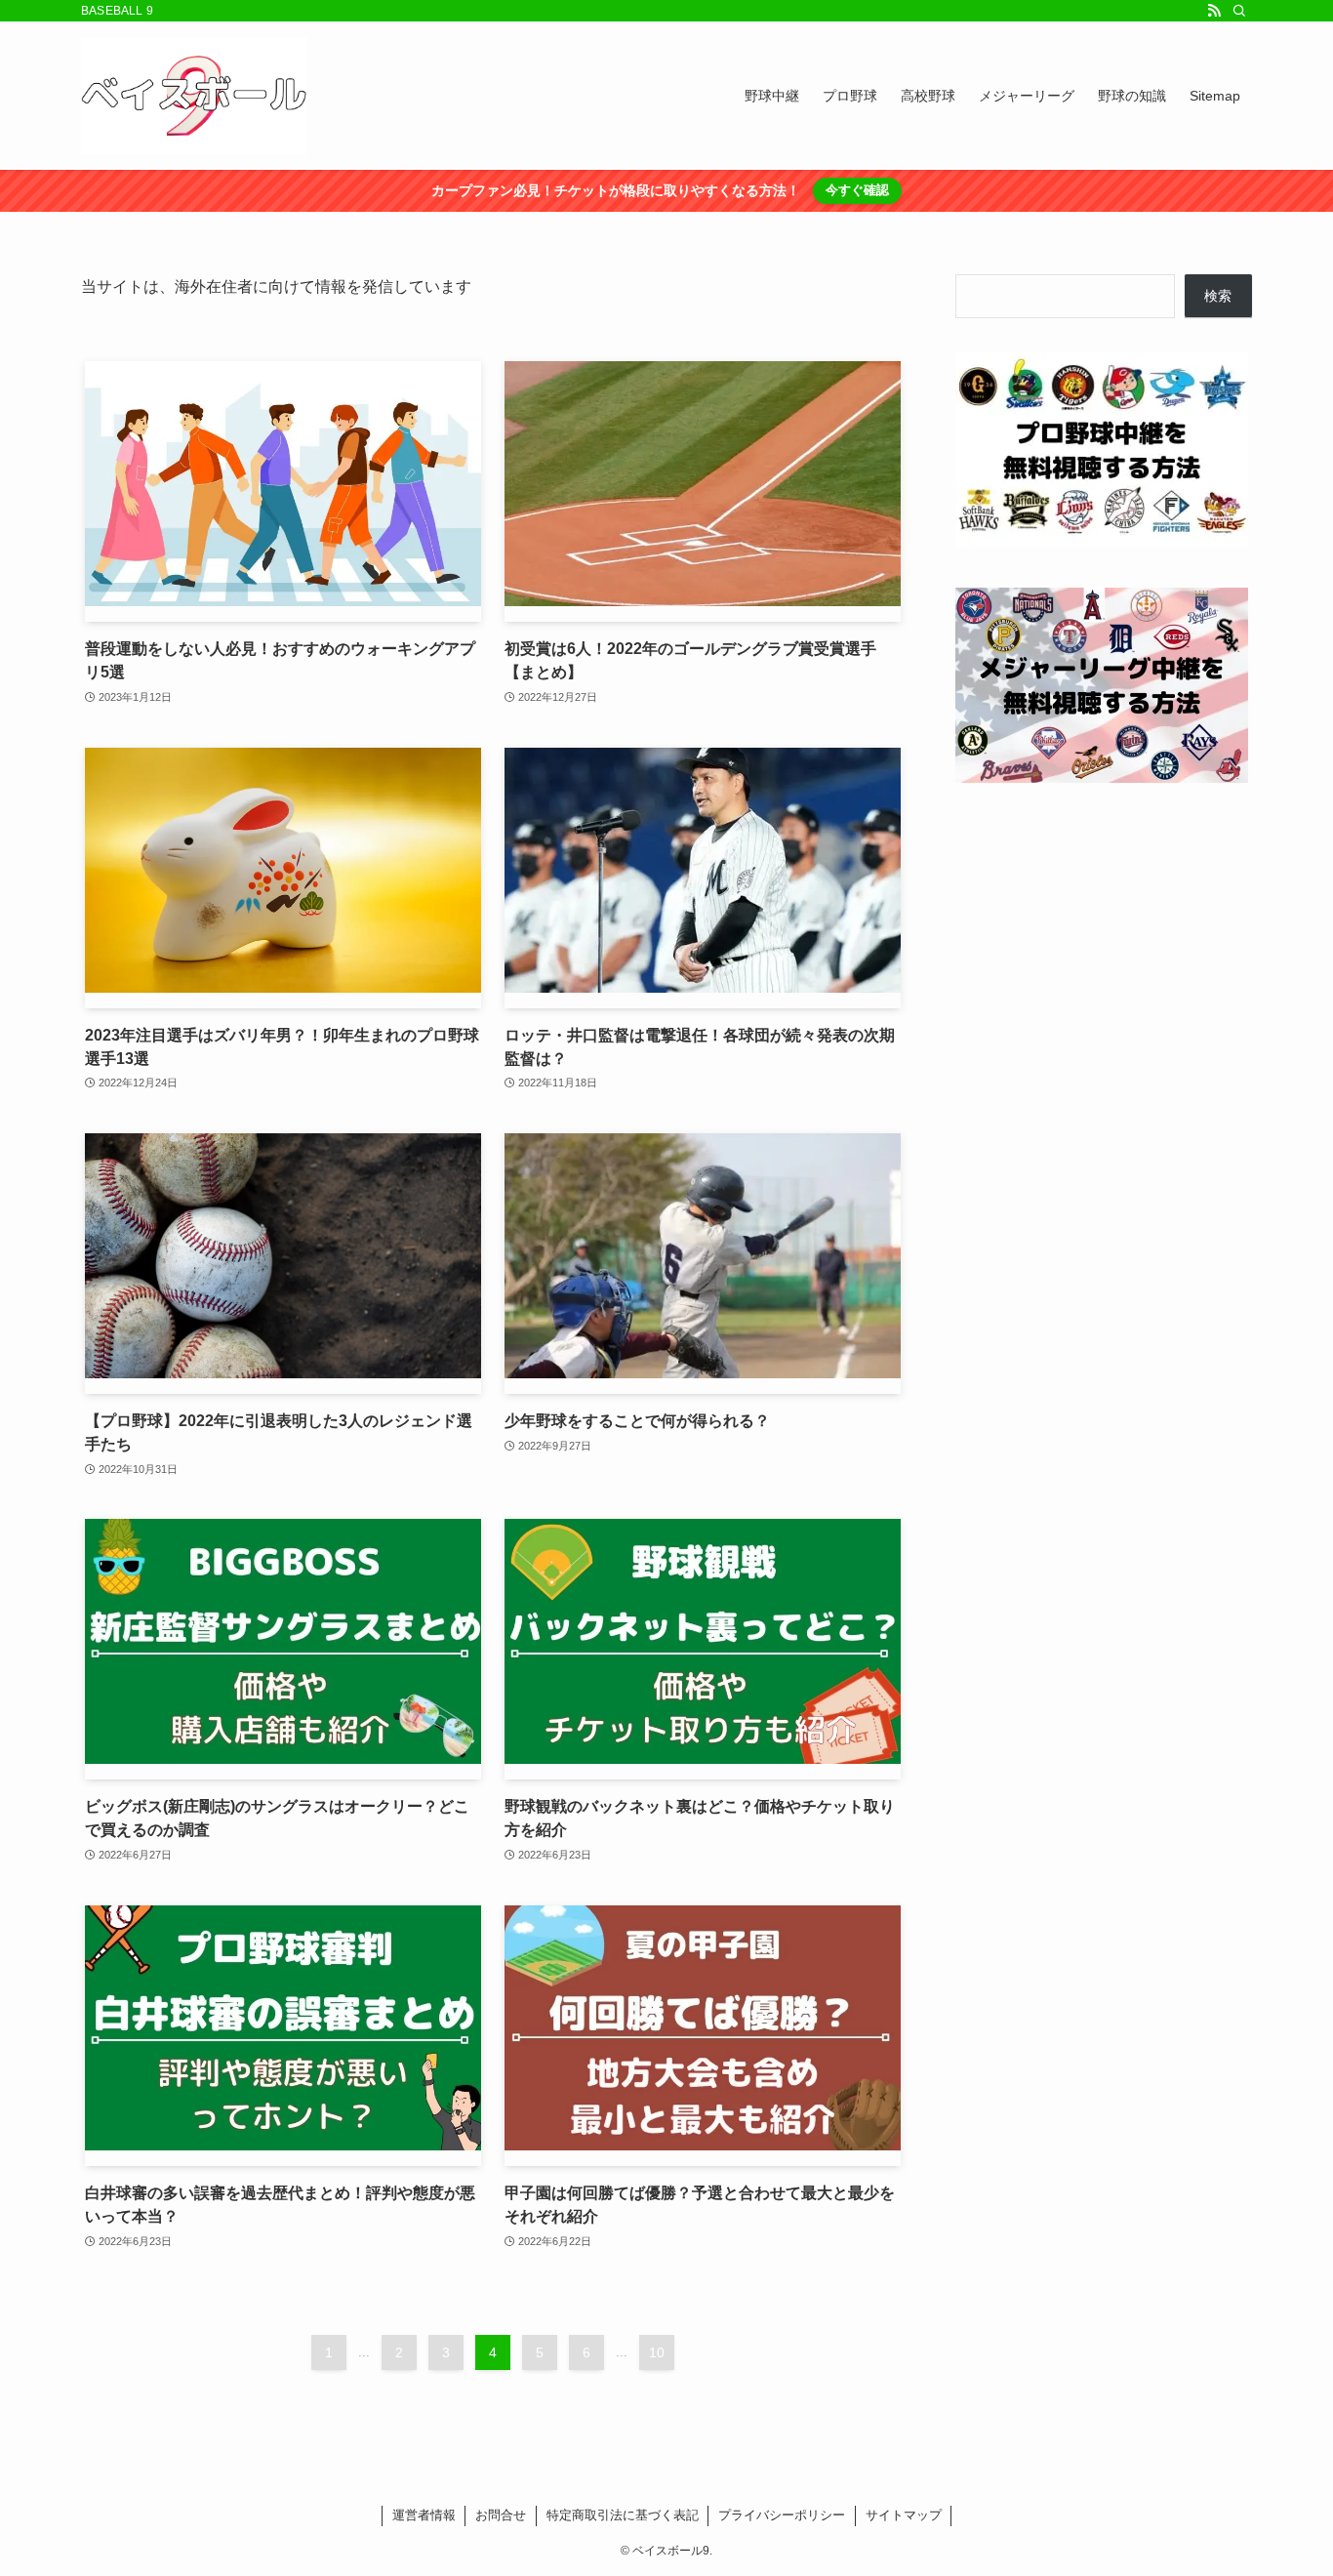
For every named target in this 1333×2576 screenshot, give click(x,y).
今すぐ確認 (857, 190)
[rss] (1214, 11)
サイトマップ (904, 2515)
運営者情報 (424, 2515)
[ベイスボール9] (194, 96)
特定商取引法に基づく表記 (623, 2515)
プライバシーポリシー (782, 2515)
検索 (1218, 296)
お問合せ (501, 2515)
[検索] (1239, 11)
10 (657, 2352)
